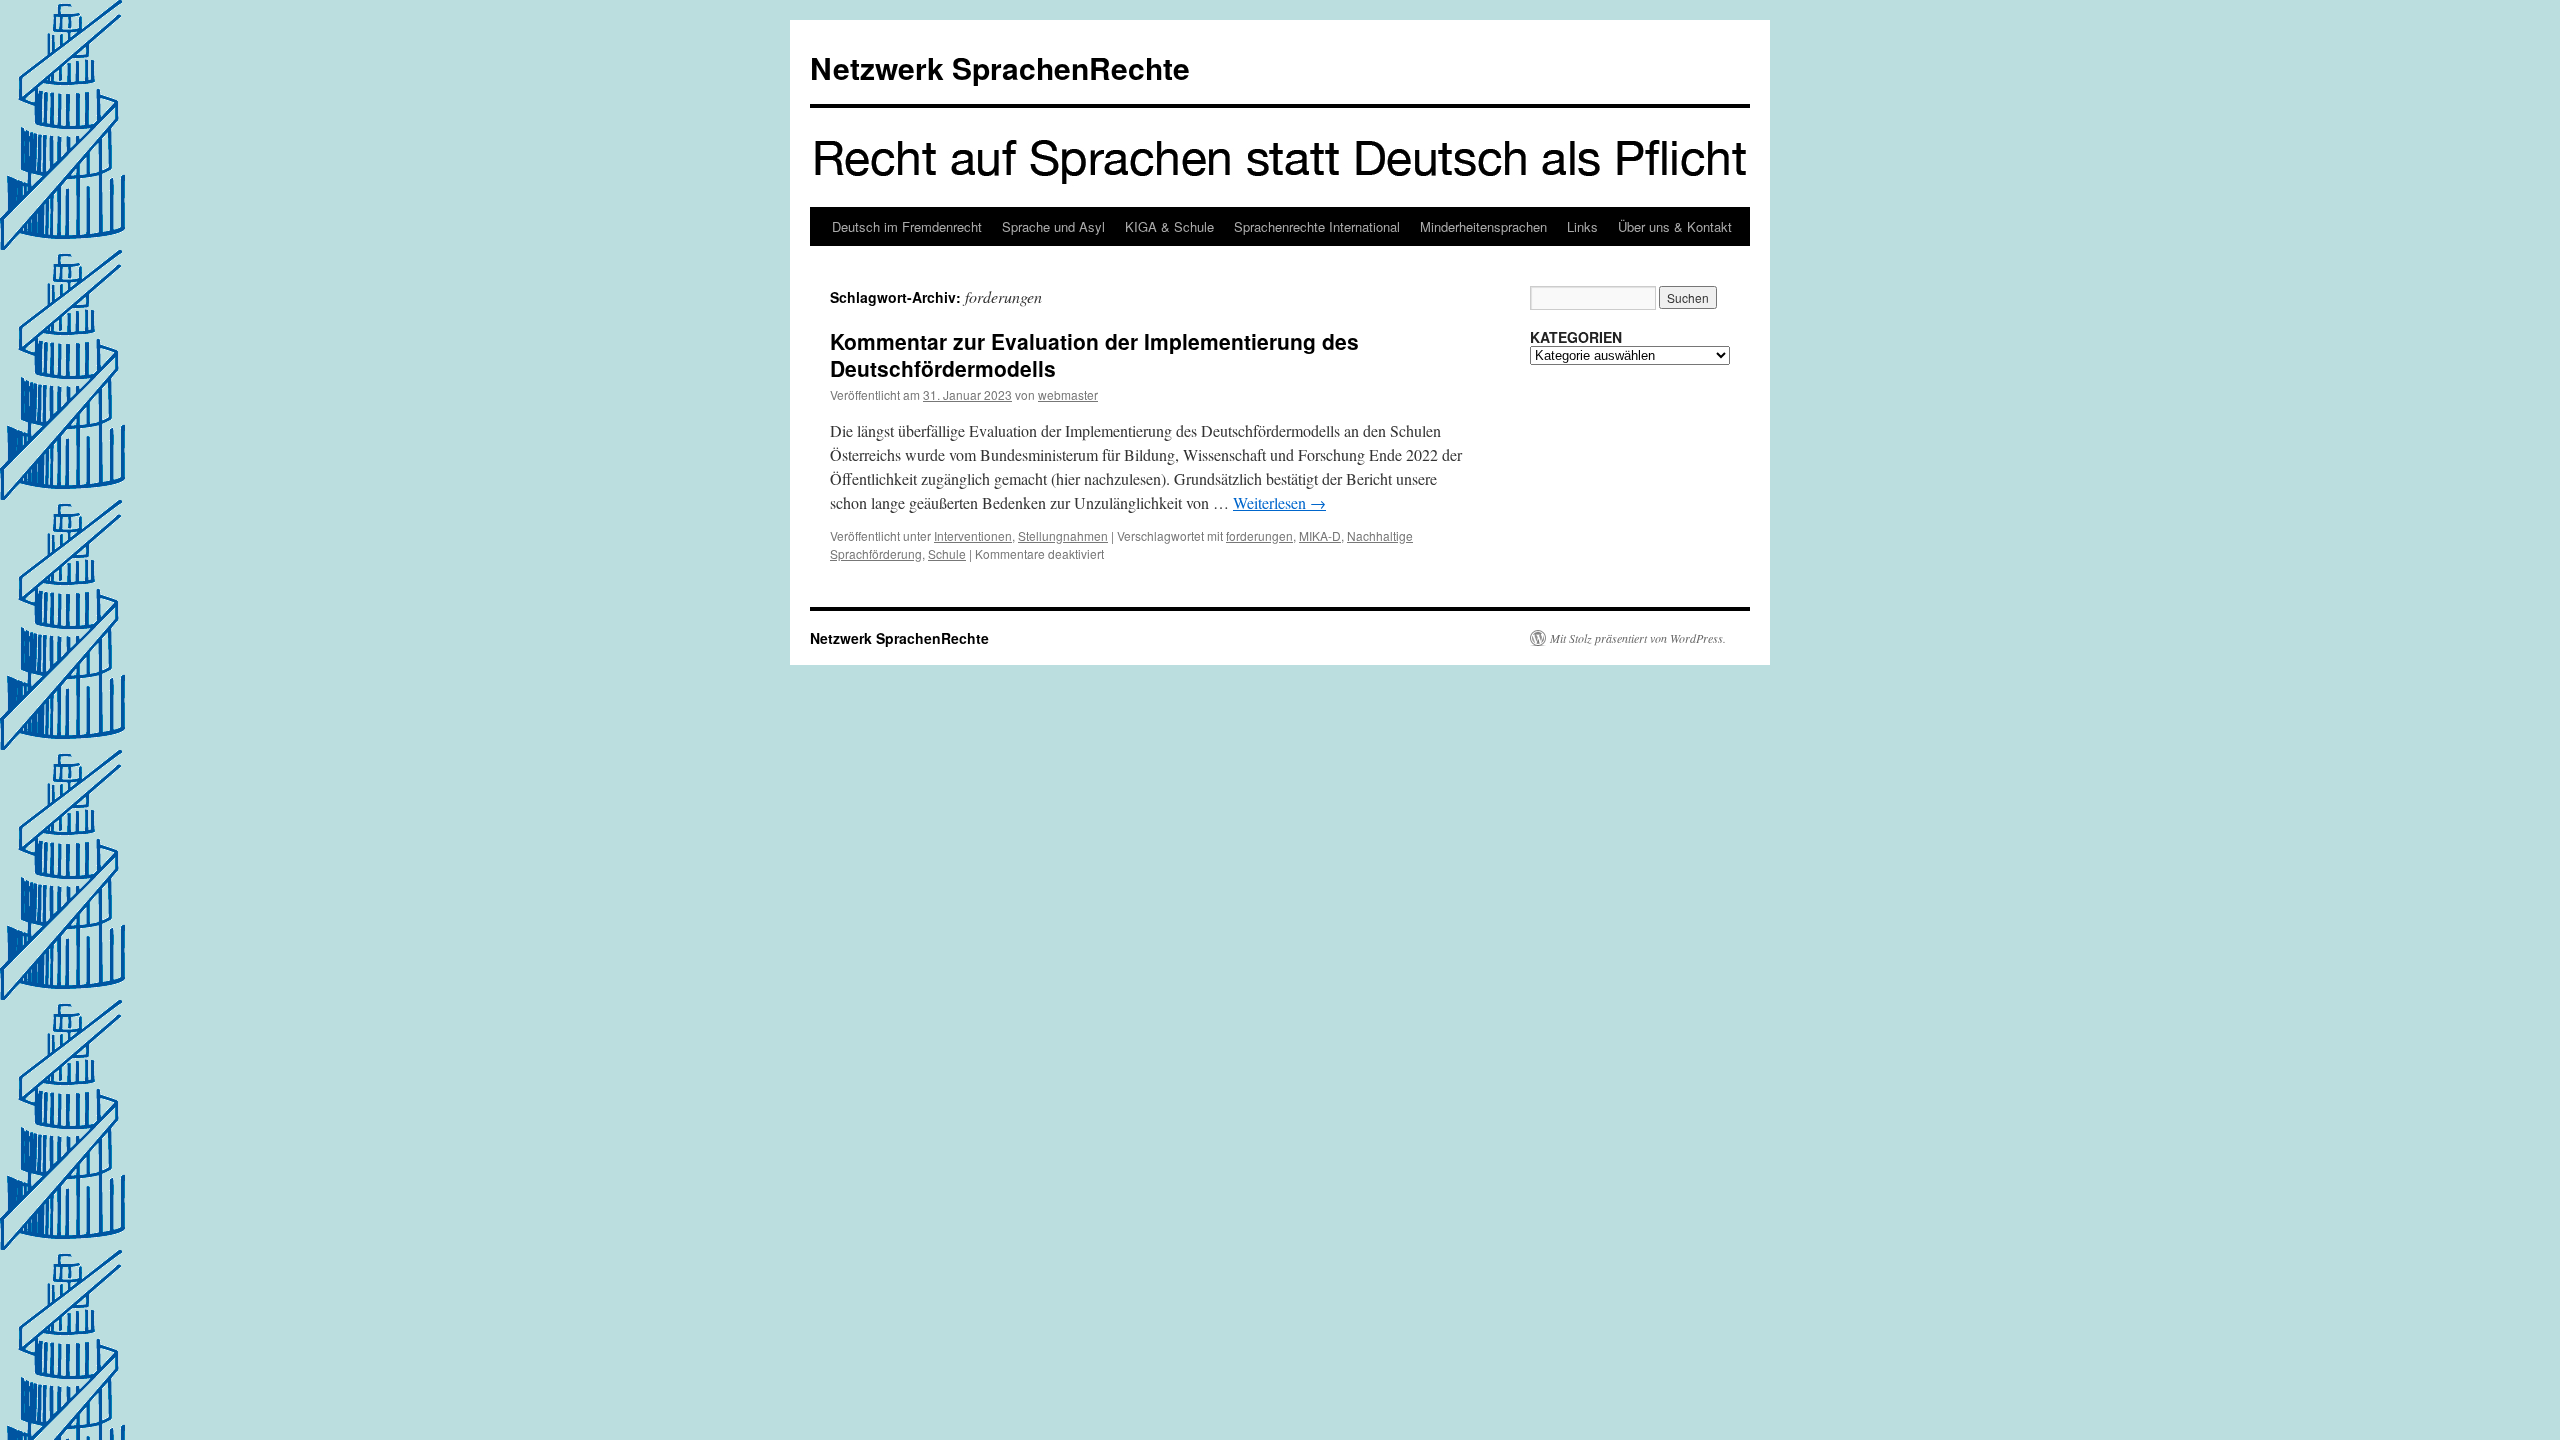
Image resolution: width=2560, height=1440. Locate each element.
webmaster (1068, 394)
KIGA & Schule (1169, 226)
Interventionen (973, 535)
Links (1582, 226)
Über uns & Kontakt (1675, 226)
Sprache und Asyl (1053, 226)
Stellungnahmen (1063, 535)
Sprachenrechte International (1317, 226)
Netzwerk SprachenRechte (1000, 67)
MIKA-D (1320, 535)
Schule (947, 553)
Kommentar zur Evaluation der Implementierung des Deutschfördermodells (1094, 354)
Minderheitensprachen (1483, 226)
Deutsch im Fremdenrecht (907, 226)
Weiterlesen (1279, 502)
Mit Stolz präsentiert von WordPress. (1638, 638)
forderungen (1259, 535)
